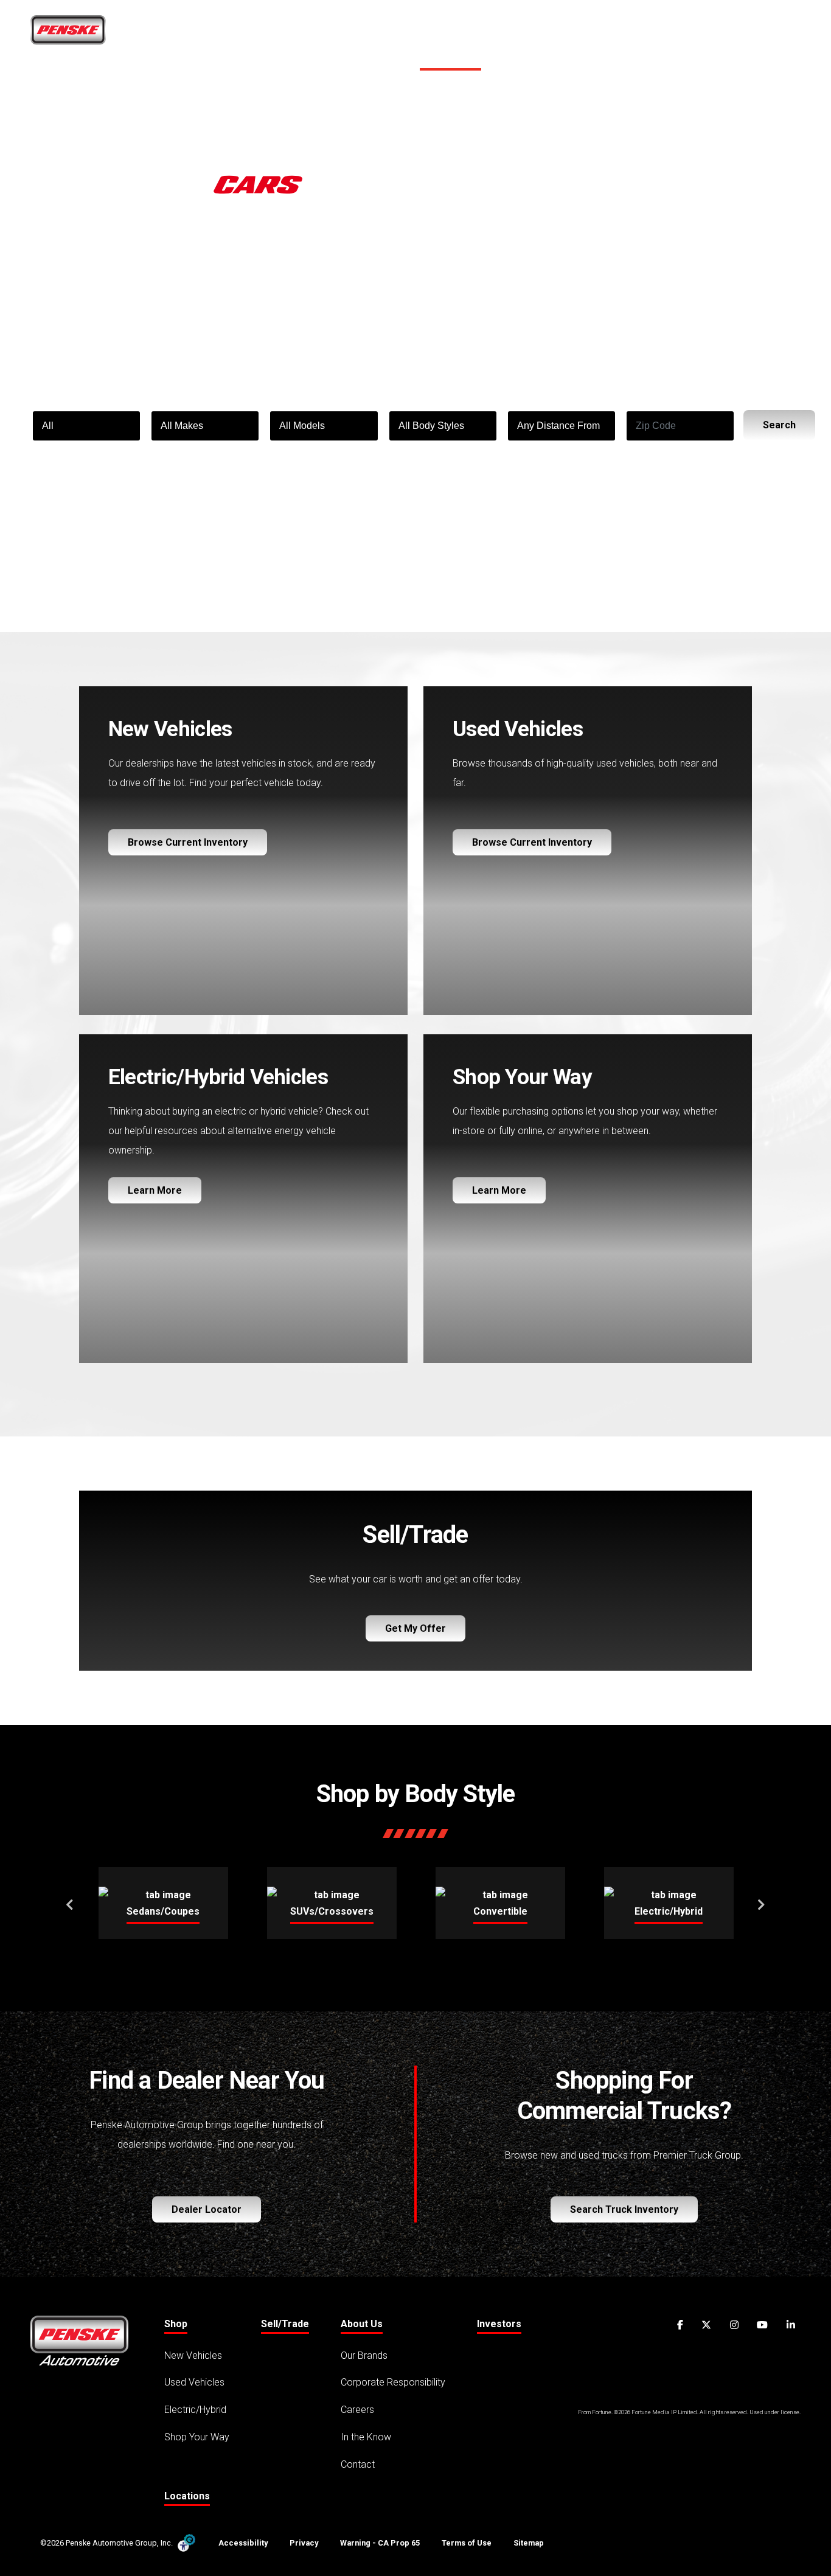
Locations (741, 34)
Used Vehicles (194, 2382)
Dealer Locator (207, 2209)
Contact (358, 2464)
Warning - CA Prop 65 (380, 2543)
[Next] (761, 1903)
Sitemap (529, 2543)
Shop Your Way (197, 2437)
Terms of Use (467, 2543)
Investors (499, 2324)
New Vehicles (193, 2355)
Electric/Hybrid (195, 2410)
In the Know (366, 2437)
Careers (672, 34)
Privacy (304, 2543)
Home (394, 34)
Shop (447, 34)
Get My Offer (415, 1628)
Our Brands (364, 2355)
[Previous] (70, 1903)
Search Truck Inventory (624, 2209)
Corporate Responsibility (393, 2382)
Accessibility (243, 2543)
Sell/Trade (520, 34)
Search (779, 425)
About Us (596, 34)
